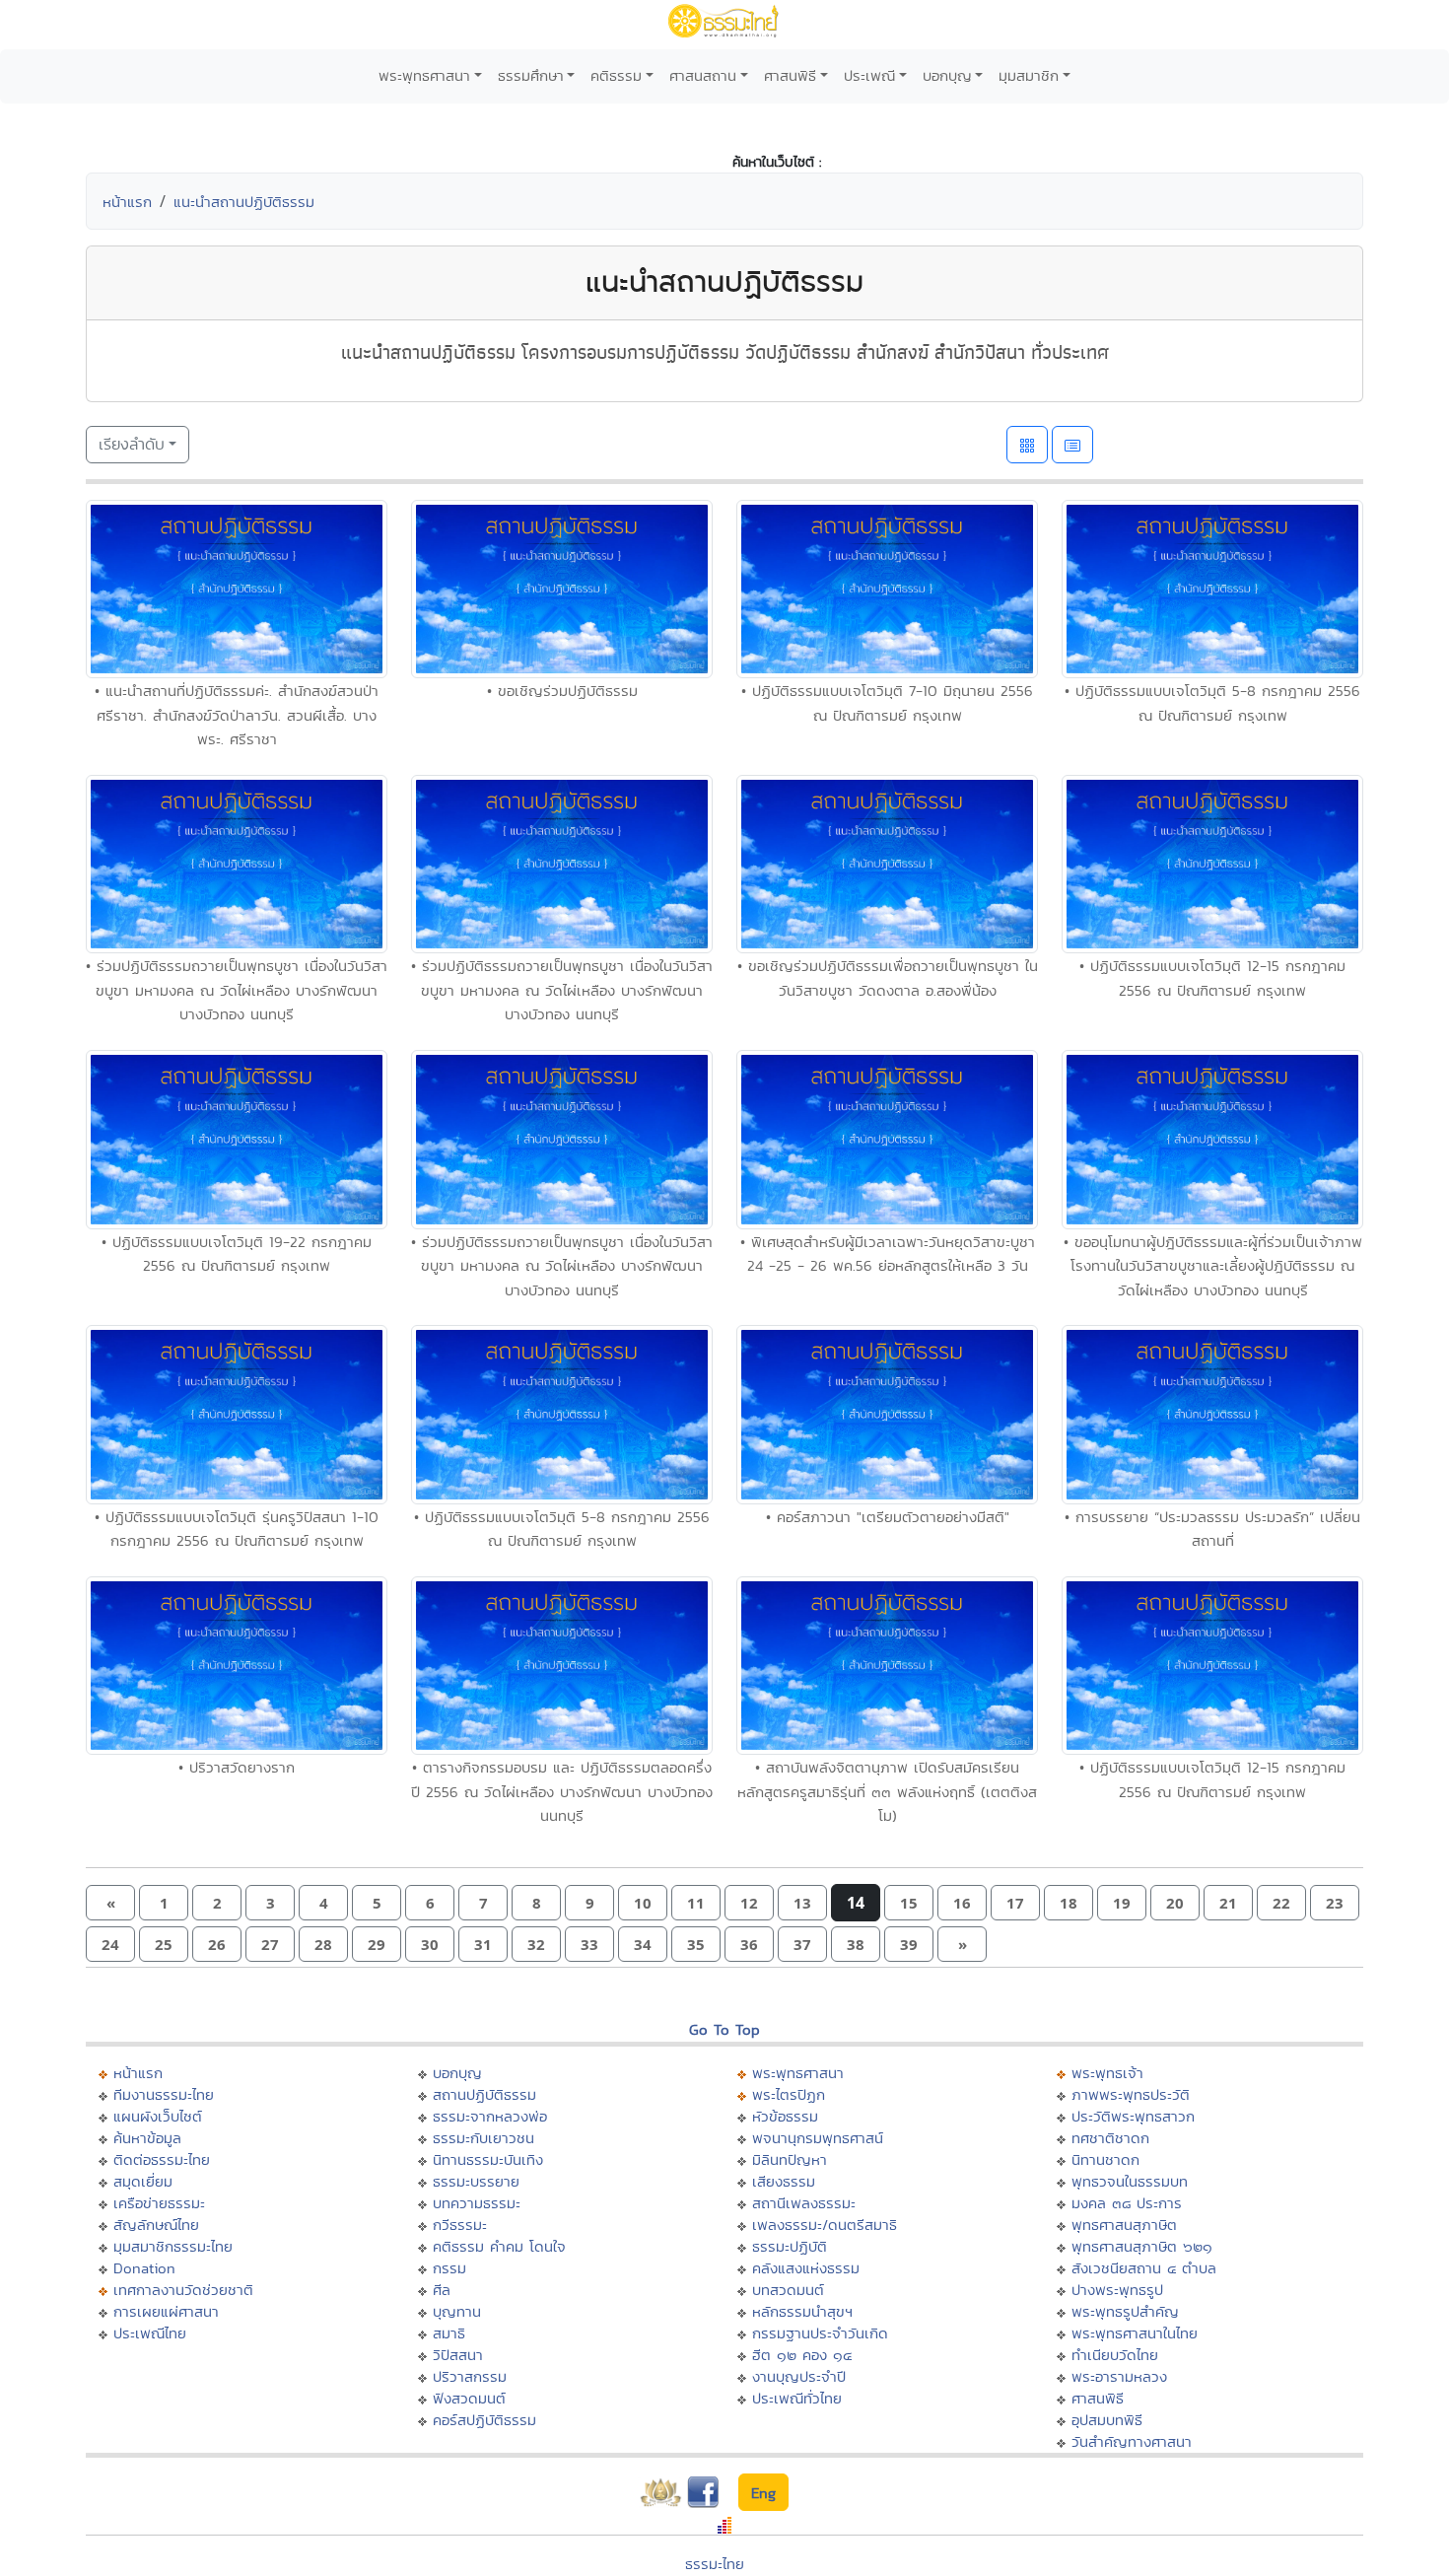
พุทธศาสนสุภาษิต (1124, 2225)
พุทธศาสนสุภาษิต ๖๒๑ (1142, 2246)
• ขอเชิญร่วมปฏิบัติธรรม (562, 691)
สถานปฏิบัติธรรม (484, 2094)
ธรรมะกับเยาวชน (483, 2138)
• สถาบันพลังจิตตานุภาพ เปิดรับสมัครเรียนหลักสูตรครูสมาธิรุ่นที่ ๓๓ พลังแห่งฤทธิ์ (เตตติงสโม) (887, 1791)
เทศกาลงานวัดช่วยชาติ (183, 2290)
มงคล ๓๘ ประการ (1127, 2203)
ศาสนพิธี (790, 75)
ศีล (442, 2290)
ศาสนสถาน (703, 75)
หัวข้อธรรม (785, 2116)
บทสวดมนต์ (788, 2290)
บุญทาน (457, 2311)
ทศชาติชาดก (1110, 2138)
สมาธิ (449, 2333)
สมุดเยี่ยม (143, 2181)
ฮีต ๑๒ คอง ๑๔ (802, 2355)
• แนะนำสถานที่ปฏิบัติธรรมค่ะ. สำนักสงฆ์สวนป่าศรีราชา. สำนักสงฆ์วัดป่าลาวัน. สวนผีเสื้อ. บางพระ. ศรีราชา (237, 715)
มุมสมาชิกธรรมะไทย (173, 2246)
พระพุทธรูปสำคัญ (1125, 2311)
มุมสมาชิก (1029, 75)
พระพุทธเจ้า (1107, 2073)
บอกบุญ (947, 75)
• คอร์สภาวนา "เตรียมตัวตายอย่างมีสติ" (888, 1517)
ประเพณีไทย (150, 2333)
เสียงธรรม (784, 2181)
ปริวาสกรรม (470, 2376)
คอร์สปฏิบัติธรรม (484, 2420)
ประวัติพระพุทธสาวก (1133, 2116)
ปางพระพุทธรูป (1117, 2290)
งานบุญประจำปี (799, 2376)
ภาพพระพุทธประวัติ (1131, 2094)
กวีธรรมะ (460, 2225)
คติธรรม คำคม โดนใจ (499, 2246)
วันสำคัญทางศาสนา (1132, 2441)
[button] (110, 1903)
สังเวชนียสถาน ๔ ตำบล (1144, 2268)
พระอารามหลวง (1119, 2376)
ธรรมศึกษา (531, 75)
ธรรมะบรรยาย (476, 2181)
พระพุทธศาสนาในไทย (1135, 2333)
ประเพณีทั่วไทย (797, 2398)
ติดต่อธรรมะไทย (162, 2159)
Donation (144, 2268)
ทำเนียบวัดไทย (1115, 2355)
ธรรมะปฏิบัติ (790, 2246)
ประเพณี (869, 75)
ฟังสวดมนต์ (469, 2398)
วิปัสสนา (458, 2355)
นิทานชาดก (1105, 2159)
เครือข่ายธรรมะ (159, 2203)
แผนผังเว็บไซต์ (158, 2116)
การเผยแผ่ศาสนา (166, 2311)
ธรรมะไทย (715, 2564)
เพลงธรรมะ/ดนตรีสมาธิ (825, 2225)
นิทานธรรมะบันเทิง (488, 2159)
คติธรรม (616, 75)
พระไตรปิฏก (789, 2094)
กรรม (449, 2268)
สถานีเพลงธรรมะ (804, 2203)
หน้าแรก (127, 202)
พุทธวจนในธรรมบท (1130, 2181)
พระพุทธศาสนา (424, 75)
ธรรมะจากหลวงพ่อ (490, 2116)
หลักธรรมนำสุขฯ (802, 2311)
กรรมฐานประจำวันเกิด (820, 2333)
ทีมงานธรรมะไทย (164, 2094)
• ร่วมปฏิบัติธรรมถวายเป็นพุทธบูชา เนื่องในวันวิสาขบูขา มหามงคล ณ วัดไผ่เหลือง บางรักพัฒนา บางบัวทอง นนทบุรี (237, 990)
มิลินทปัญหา (790, 2159)
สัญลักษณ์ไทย (156, 2225)
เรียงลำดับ (132, 444)
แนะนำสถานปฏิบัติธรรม (244, 202)
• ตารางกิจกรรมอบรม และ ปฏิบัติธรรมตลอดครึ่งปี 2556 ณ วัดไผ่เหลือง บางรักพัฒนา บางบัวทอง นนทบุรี (562, 1791)
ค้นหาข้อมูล (147, 2138)
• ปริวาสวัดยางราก (237, 1767)
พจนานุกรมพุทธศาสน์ (818, 2138)
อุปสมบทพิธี (1107, 2420)
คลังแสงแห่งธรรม (806, 2268)
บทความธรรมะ (477, 2203)
